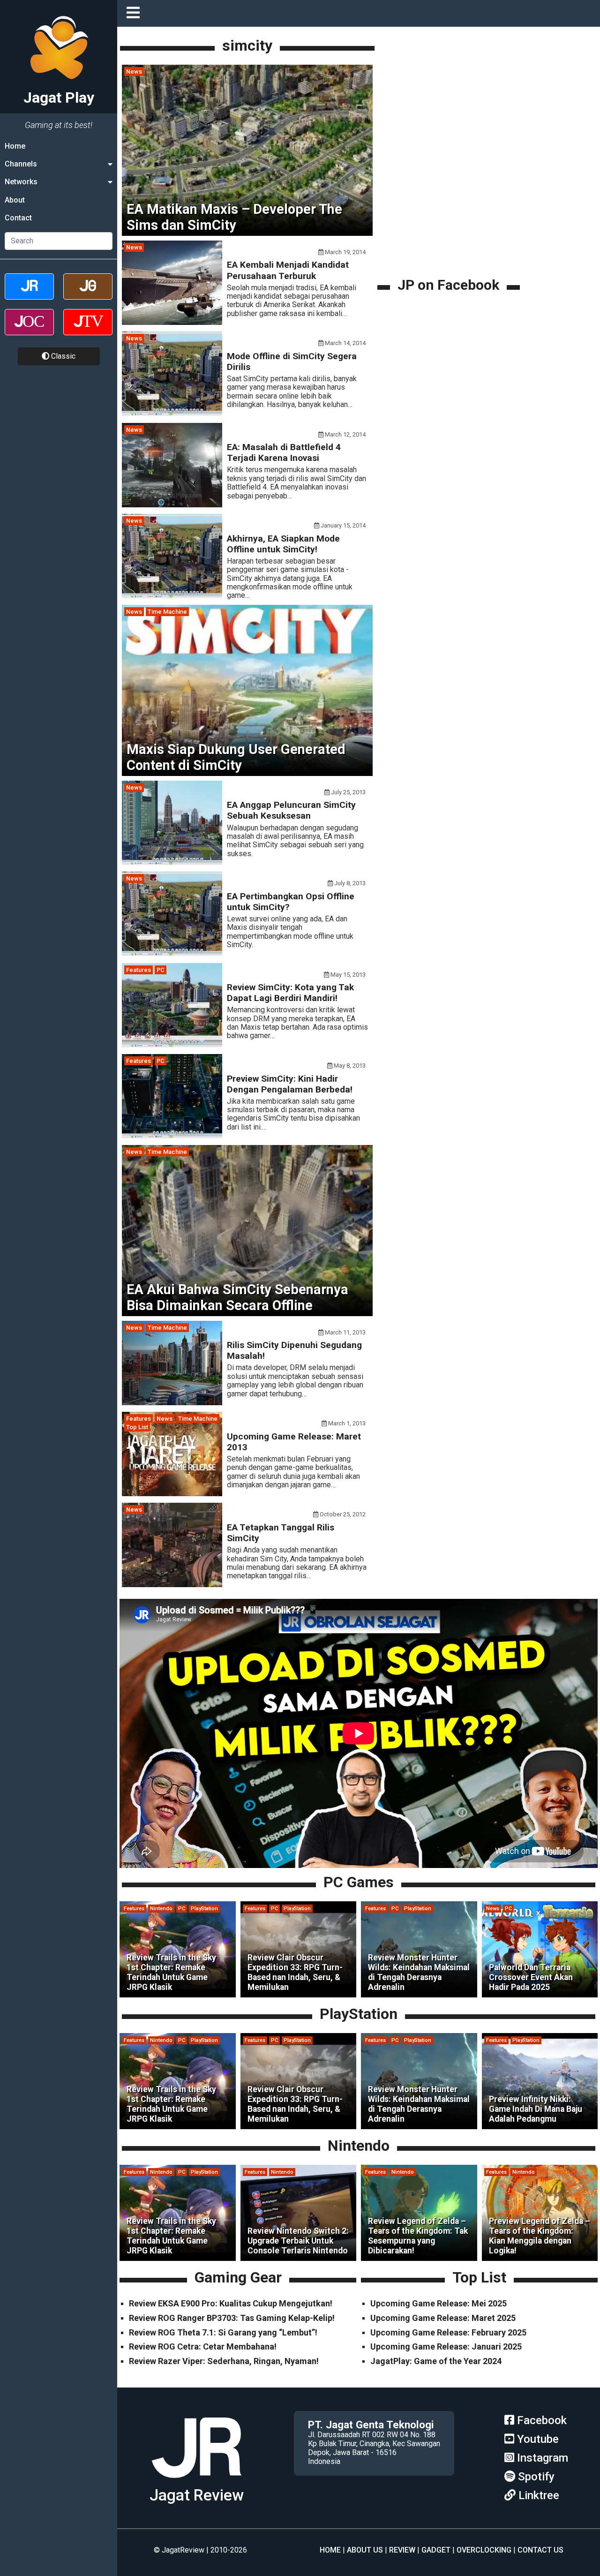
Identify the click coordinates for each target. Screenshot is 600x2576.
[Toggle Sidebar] (135, 13)
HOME (330, 2550)
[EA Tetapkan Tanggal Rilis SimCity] (172, 1585)
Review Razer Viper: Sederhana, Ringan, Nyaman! (224, 2361)
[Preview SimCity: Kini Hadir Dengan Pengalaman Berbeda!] (172, 1136)
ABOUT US (365, 2550)
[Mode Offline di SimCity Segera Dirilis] (172, 413)
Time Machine (167, 612)
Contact (18, 218)
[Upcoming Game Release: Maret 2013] (172, 1494)
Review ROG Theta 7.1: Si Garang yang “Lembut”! (223, 2332)
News (134, 72)
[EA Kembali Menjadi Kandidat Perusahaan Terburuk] (172, 322)
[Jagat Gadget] (88, 295)
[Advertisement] (450, 210)
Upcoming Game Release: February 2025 (448, 2332)
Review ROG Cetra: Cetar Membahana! (203, 2346)
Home (15, 146)
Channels (21, 164)
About (15, 200)
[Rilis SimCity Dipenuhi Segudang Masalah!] (172, 1403)
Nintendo (161, 1909)
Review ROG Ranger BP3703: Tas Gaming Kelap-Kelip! (232, 2318)
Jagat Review (197, 2495)
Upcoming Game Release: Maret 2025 (443, 2318)
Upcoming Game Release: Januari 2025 (446, 2346)
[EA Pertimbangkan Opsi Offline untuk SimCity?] (172, 953)
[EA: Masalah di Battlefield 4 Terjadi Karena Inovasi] (172, 505)
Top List (137, 1427)
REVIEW (402, 2550)
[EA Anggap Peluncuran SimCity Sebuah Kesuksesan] (172, 862)
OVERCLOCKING (484, 2550)
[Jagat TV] (88, 330)
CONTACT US (540, 2550)
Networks (21, 182)
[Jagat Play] (196, 2482)
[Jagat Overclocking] (29, 330)
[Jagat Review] (29, 295)
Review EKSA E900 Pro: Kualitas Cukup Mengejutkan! (231, 2303)
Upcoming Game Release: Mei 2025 (439, 2303)
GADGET (436, 2550)
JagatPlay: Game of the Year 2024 (436, 2361)
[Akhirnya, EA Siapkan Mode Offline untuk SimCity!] (172, 596)
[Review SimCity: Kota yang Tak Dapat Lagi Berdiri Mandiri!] (172, 1045)
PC (161, 970)
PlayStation (204, 1909)
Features (139, 970)
